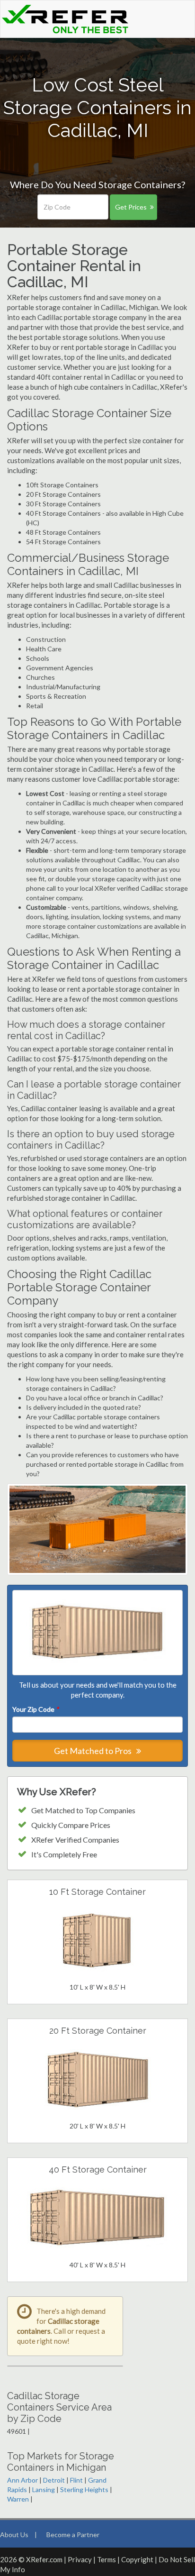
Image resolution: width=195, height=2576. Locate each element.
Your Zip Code (35, 1709)
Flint (76, 2480)
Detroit (54, 2480)
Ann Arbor (22, 2480)
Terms (106, 2559)
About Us (14, 2535)
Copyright (137, 2559)
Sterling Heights (84, 2489)
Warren (18, 2499)
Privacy (80, 2559)
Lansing (44, 2489)
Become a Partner (73, 2535)
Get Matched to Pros (93, 1751)
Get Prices (131, 207)
